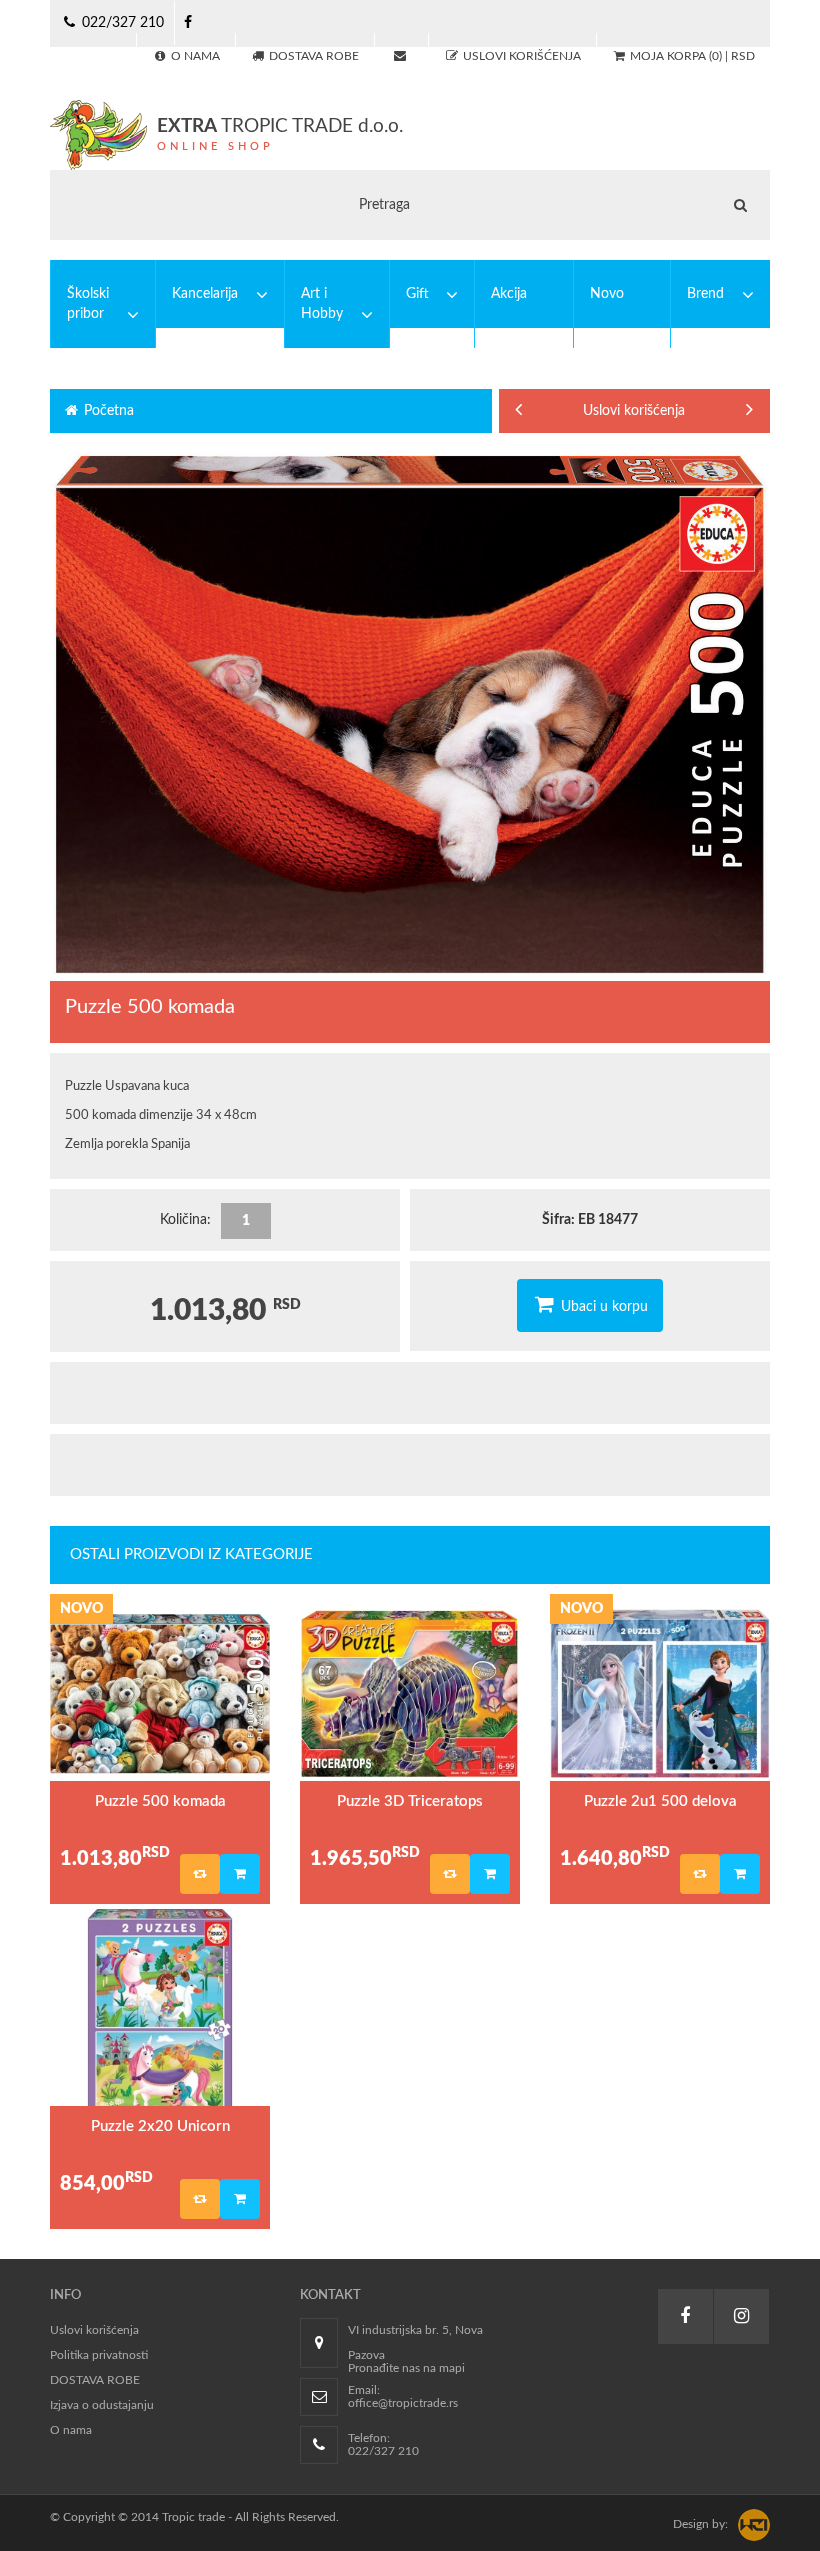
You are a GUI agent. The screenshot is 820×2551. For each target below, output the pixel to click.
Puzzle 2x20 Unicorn (160, 2126)
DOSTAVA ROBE (95, 2380)
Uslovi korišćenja (586, 411)
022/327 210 (121, 23)
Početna (107, 411)
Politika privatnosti (99, 2355)
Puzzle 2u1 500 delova (660, 1801)
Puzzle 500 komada (160, 1801)
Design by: (700, 2524)
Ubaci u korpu (602, 1307)
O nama (71, 2430)
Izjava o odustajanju (102, 2405)
